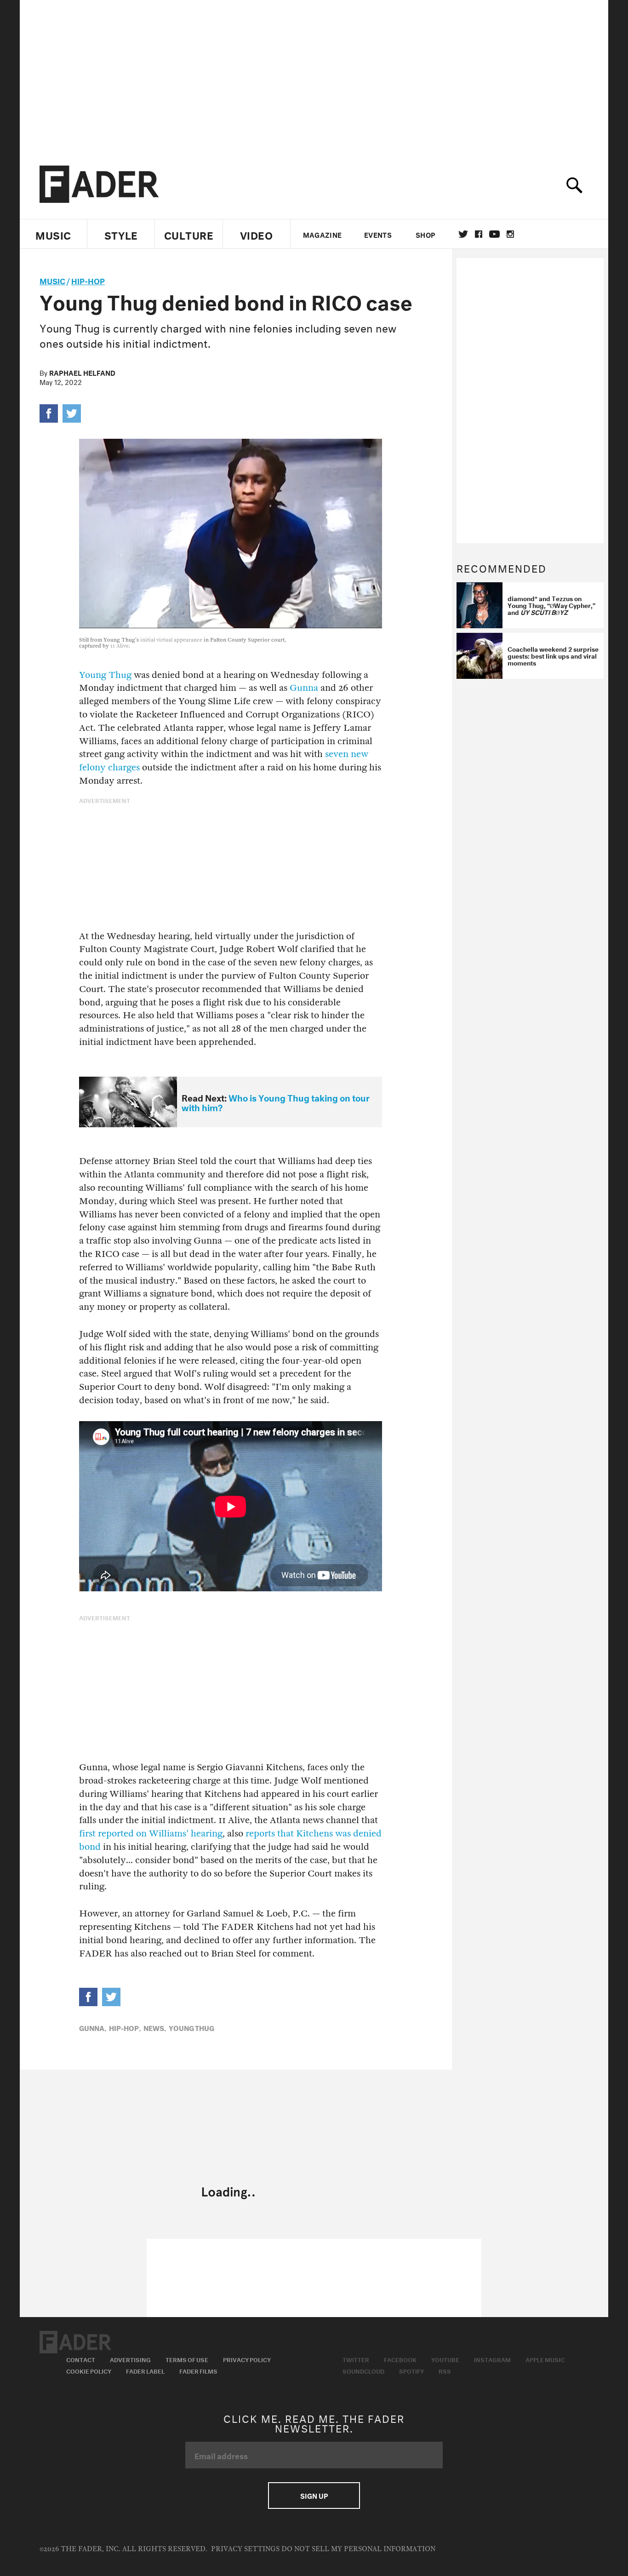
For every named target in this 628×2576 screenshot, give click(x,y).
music (52, 280)
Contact (81, 2359)
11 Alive (120, 646)
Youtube (445, 2359)
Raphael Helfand (82, 372)
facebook (479, 234)
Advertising (130, 2359)
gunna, (93, 2027)
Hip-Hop (88, 280)
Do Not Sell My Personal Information (358, 2549)
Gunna (304, 688)
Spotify (411, 2370)
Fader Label (145, 2370)
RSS (445, 2370)
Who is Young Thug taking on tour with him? (276, 1102)
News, (155, 2027)
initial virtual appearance (171, 640)
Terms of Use (187, 2359)
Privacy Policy (247, 2359)
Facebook (400, 2359)
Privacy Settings (245, 2549)
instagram (510, 234)
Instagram (492, 2359)
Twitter (463, 234)
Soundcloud (363, 2370)
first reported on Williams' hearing (151, 1833)
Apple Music (545, 2359)
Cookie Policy (89, 2370)
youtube (494, 234)
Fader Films (198, 2370)
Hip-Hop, (125, 2027)
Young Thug (105, 675)
